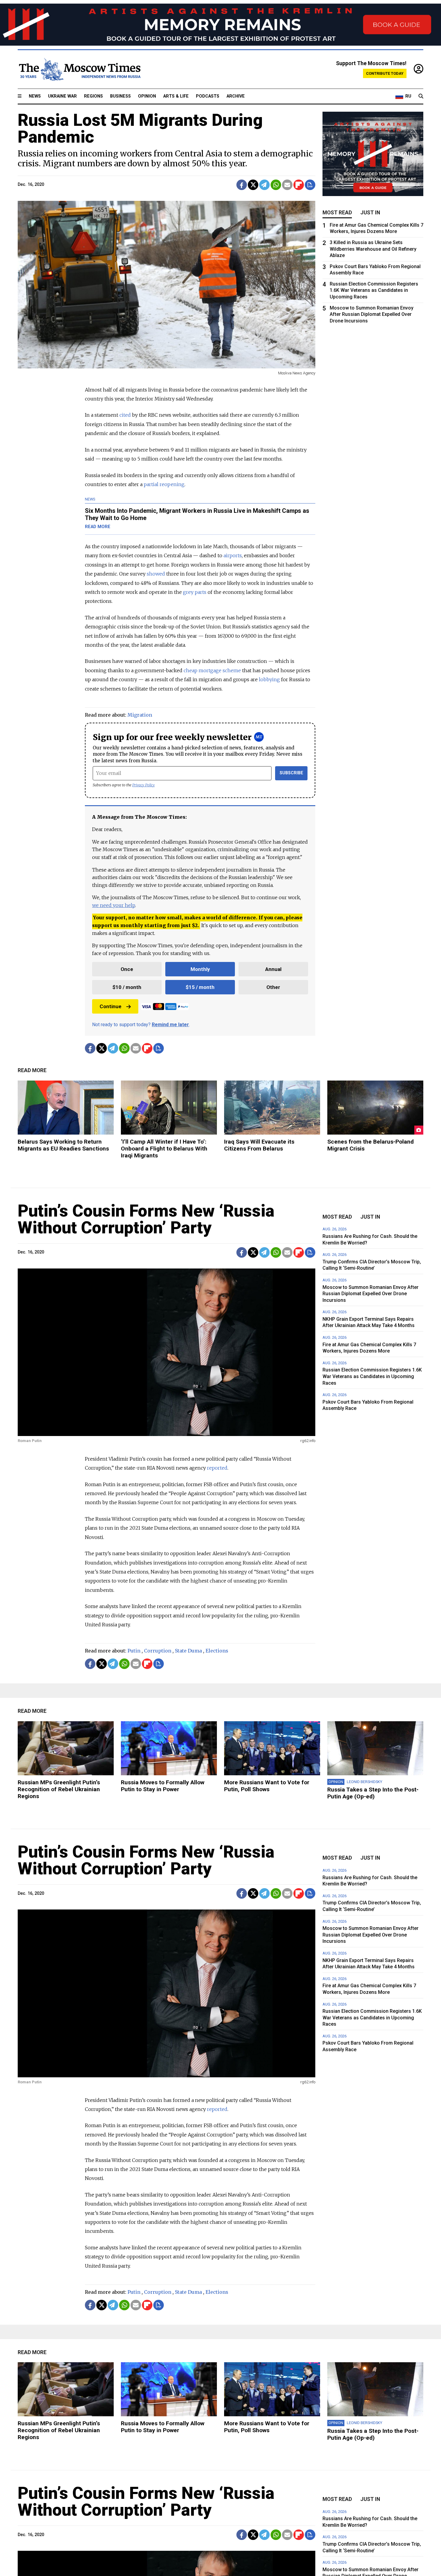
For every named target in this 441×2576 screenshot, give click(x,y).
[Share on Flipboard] (299, 185)
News (35, 96)
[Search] (421, 96)
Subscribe (291, 773)
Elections (217, 1651)
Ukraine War (62, 96)
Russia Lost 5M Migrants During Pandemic (140, 128)
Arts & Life (176, 96)
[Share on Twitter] (253, 185)
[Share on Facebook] (242, 185)
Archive (236, 96)
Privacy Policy (144, 785)
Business (120, 96)
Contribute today (385, 73)
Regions (93, 96)
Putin (134, 1651)
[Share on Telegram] (264, 185)
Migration (140, 715)
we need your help (114, 905)
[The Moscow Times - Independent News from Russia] (79, 69)
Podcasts (208, 96)
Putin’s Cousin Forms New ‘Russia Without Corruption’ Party (146, 1219)
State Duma (188, 1651)
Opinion (147, 96)
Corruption (158, 1651)
